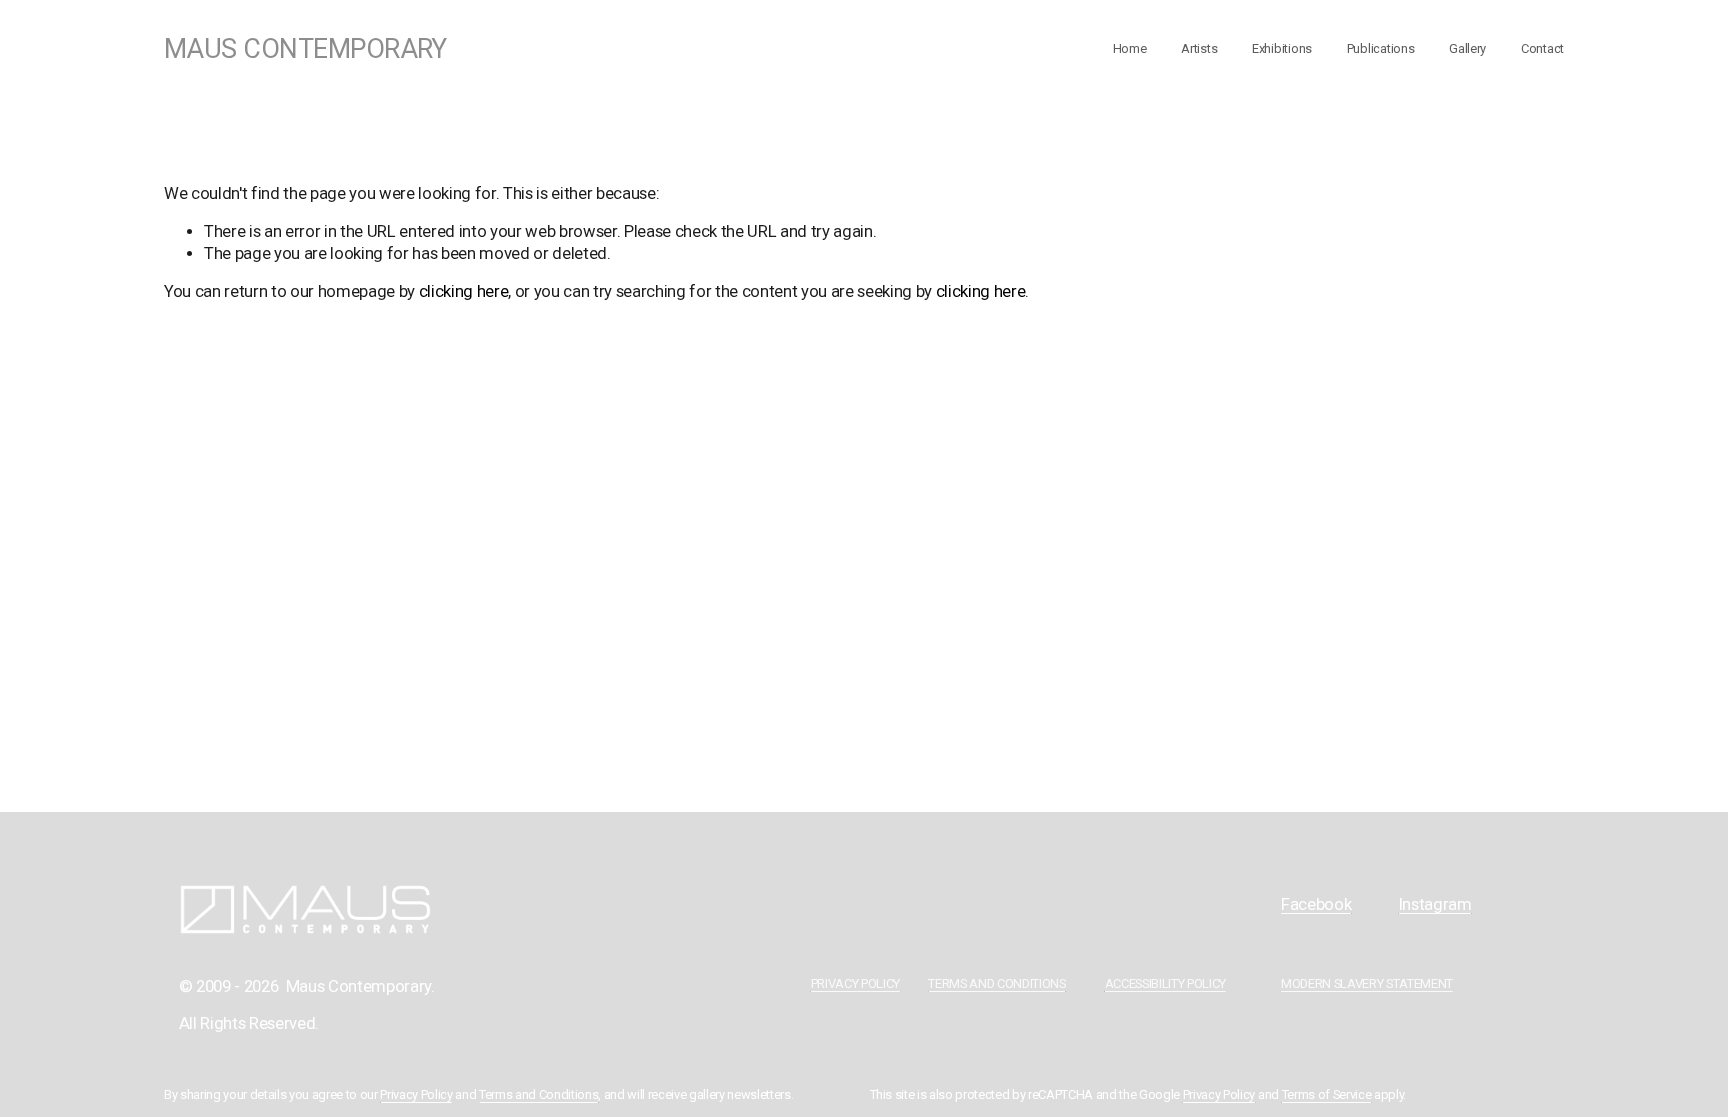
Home (1130, 48)
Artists (1199, 48)
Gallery (1467, 48)
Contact (1542, 48)
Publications (1381, 48)
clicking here (464, 291)
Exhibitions (1282, 48)
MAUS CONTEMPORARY (305, 49)
